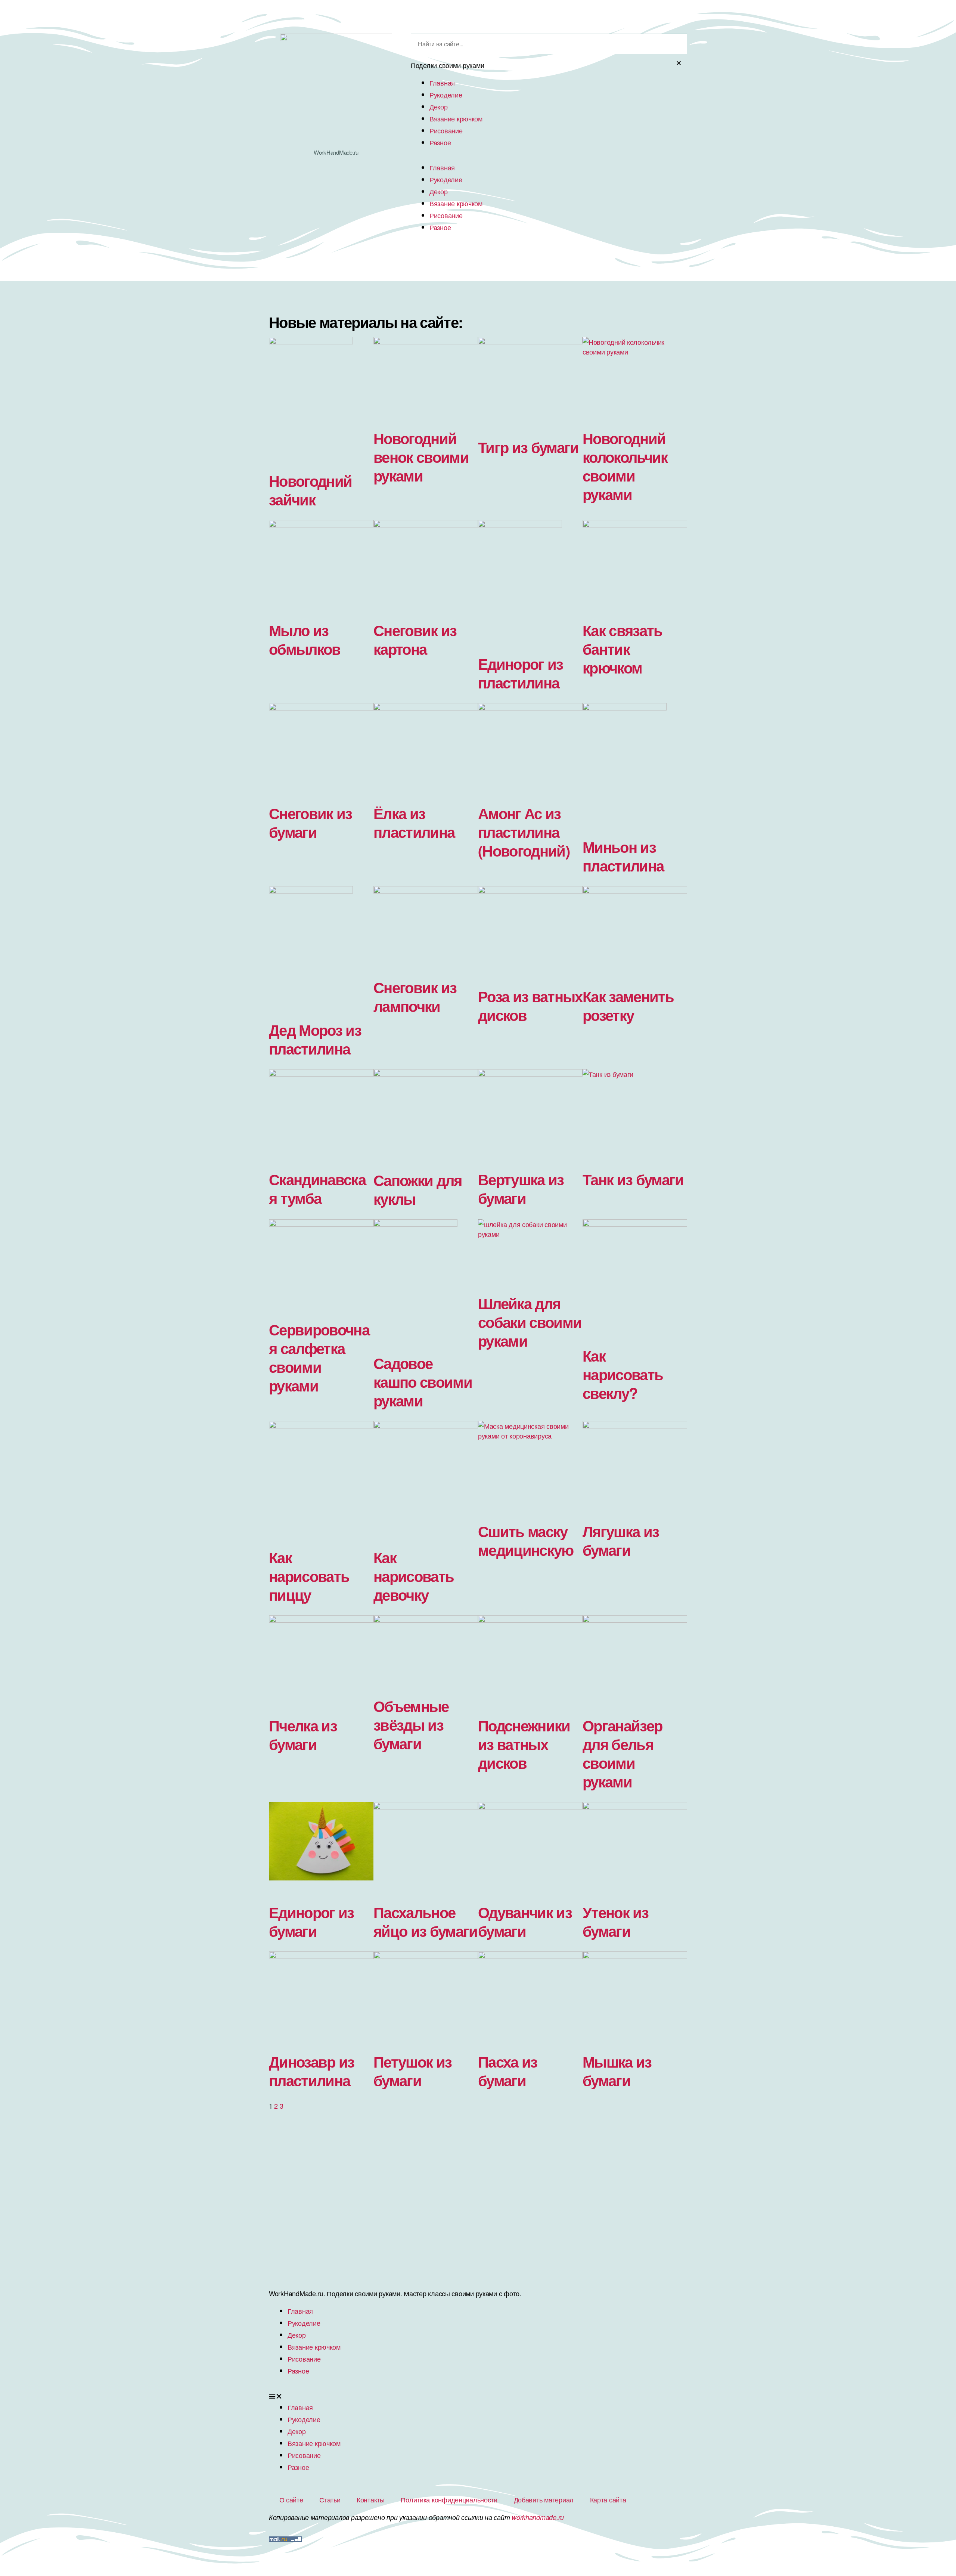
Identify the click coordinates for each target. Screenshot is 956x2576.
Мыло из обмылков (305, 639)
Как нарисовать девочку (414, 1576)
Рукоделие (446, 95)
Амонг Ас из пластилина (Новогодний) (524, 832)
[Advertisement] (478, 2230)
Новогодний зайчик (310, 490)
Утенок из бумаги (615, 1921)
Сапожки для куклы (418, 1189)
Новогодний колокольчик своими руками (625, 466)
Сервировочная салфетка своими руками (319, 1357)
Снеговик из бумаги (311, 822)
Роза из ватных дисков (530, 1005)
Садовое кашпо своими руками (423, 1382)
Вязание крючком (456, 118)
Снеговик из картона (415, 639)
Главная (442, 83)
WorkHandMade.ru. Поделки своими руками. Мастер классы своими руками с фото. (395, 2293)
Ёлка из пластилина (414, 822)
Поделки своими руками (447, 65)
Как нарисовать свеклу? (623, 1374)
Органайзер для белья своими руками (622, 1753)
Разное (440, 142)
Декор (439, 106)
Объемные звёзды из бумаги (411, 1724)
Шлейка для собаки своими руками (530, 1322)
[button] (478, 2396)
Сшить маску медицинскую (526, 1540)
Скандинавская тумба (317, 1188)
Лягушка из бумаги (621, 1540)
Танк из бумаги (633, 1179)
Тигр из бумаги (528, 447)
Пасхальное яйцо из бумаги (426, 1921)
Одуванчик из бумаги (525, 1921)
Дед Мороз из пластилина (315, 1039)
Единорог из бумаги (311, 1921)
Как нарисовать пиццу (309, 1576)
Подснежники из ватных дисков (524, 1744)
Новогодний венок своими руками (421, 457)
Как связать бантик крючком (623, 649)
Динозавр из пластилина (312, 2071)
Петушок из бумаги (412, 2071)
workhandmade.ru (538, 2517)
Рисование (446, 130)
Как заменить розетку (628, 1005)
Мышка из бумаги (617, 2071)
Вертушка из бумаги (521, 1188)
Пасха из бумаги (508, 2071)
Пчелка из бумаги (303, 1735)
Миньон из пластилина (623, 856)
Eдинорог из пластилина (521, 673)
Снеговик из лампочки (415, 996)
